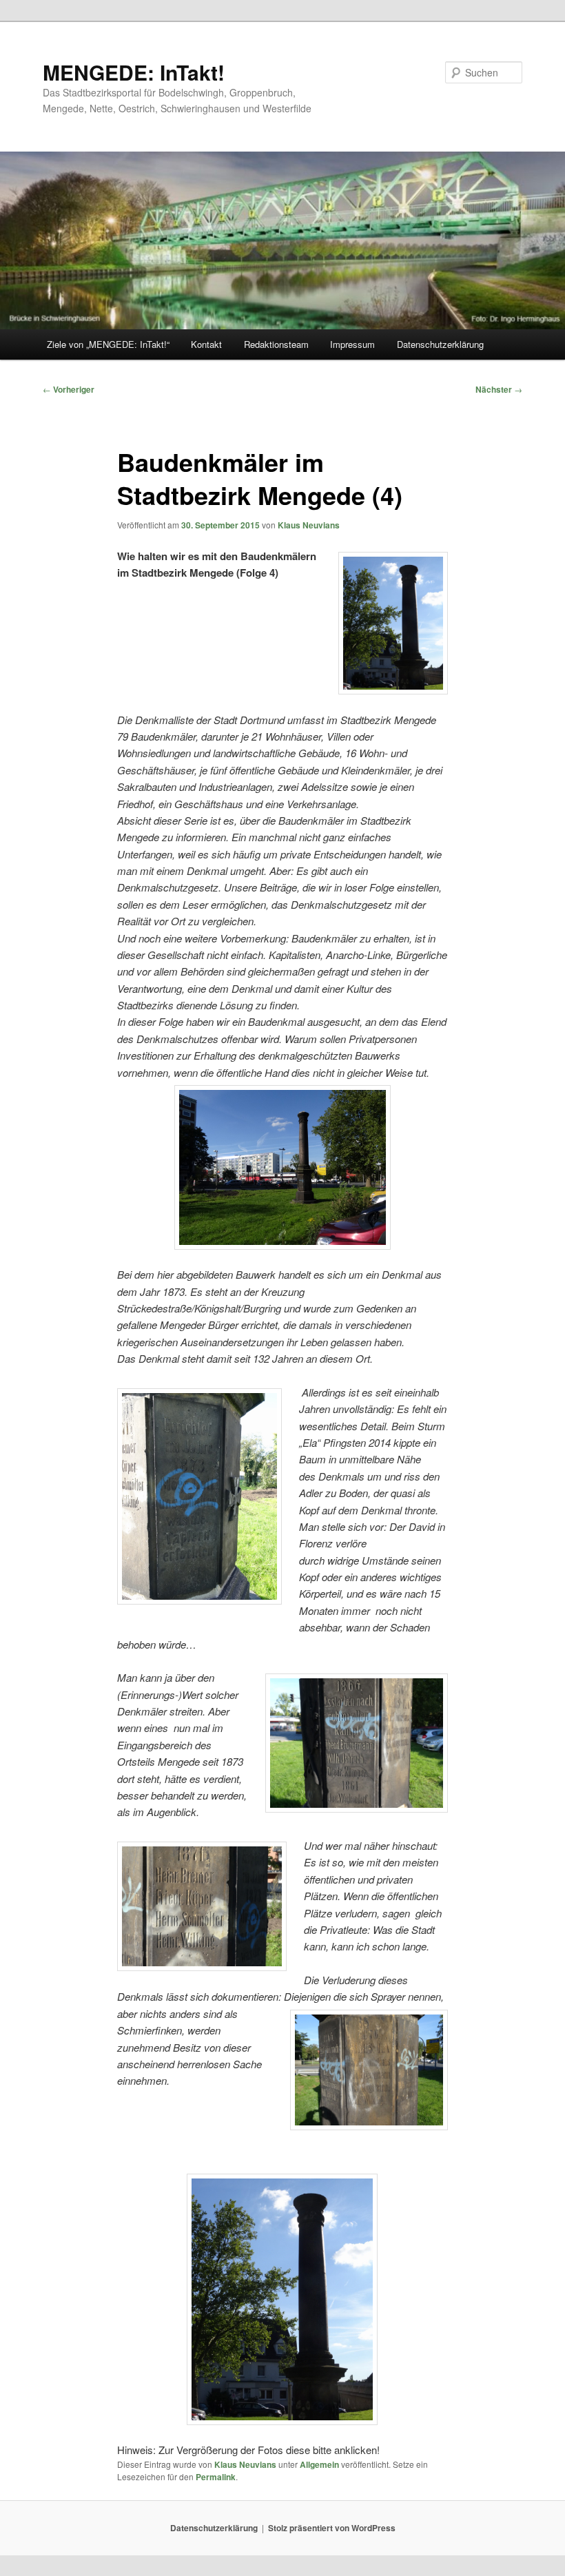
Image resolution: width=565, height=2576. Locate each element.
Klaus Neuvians (309, 525)
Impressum (352, 344)
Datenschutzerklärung (440, 344)
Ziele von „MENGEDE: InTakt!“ (108, 344)
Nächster (499, 389)
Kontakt (206, 344)
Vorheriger (69, 389)
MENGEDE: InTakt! (134, 72)
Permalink (216, 2477)
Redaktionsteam (276, 344)
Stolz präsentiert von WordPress (332, 2528)
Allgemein (319, 2464)
